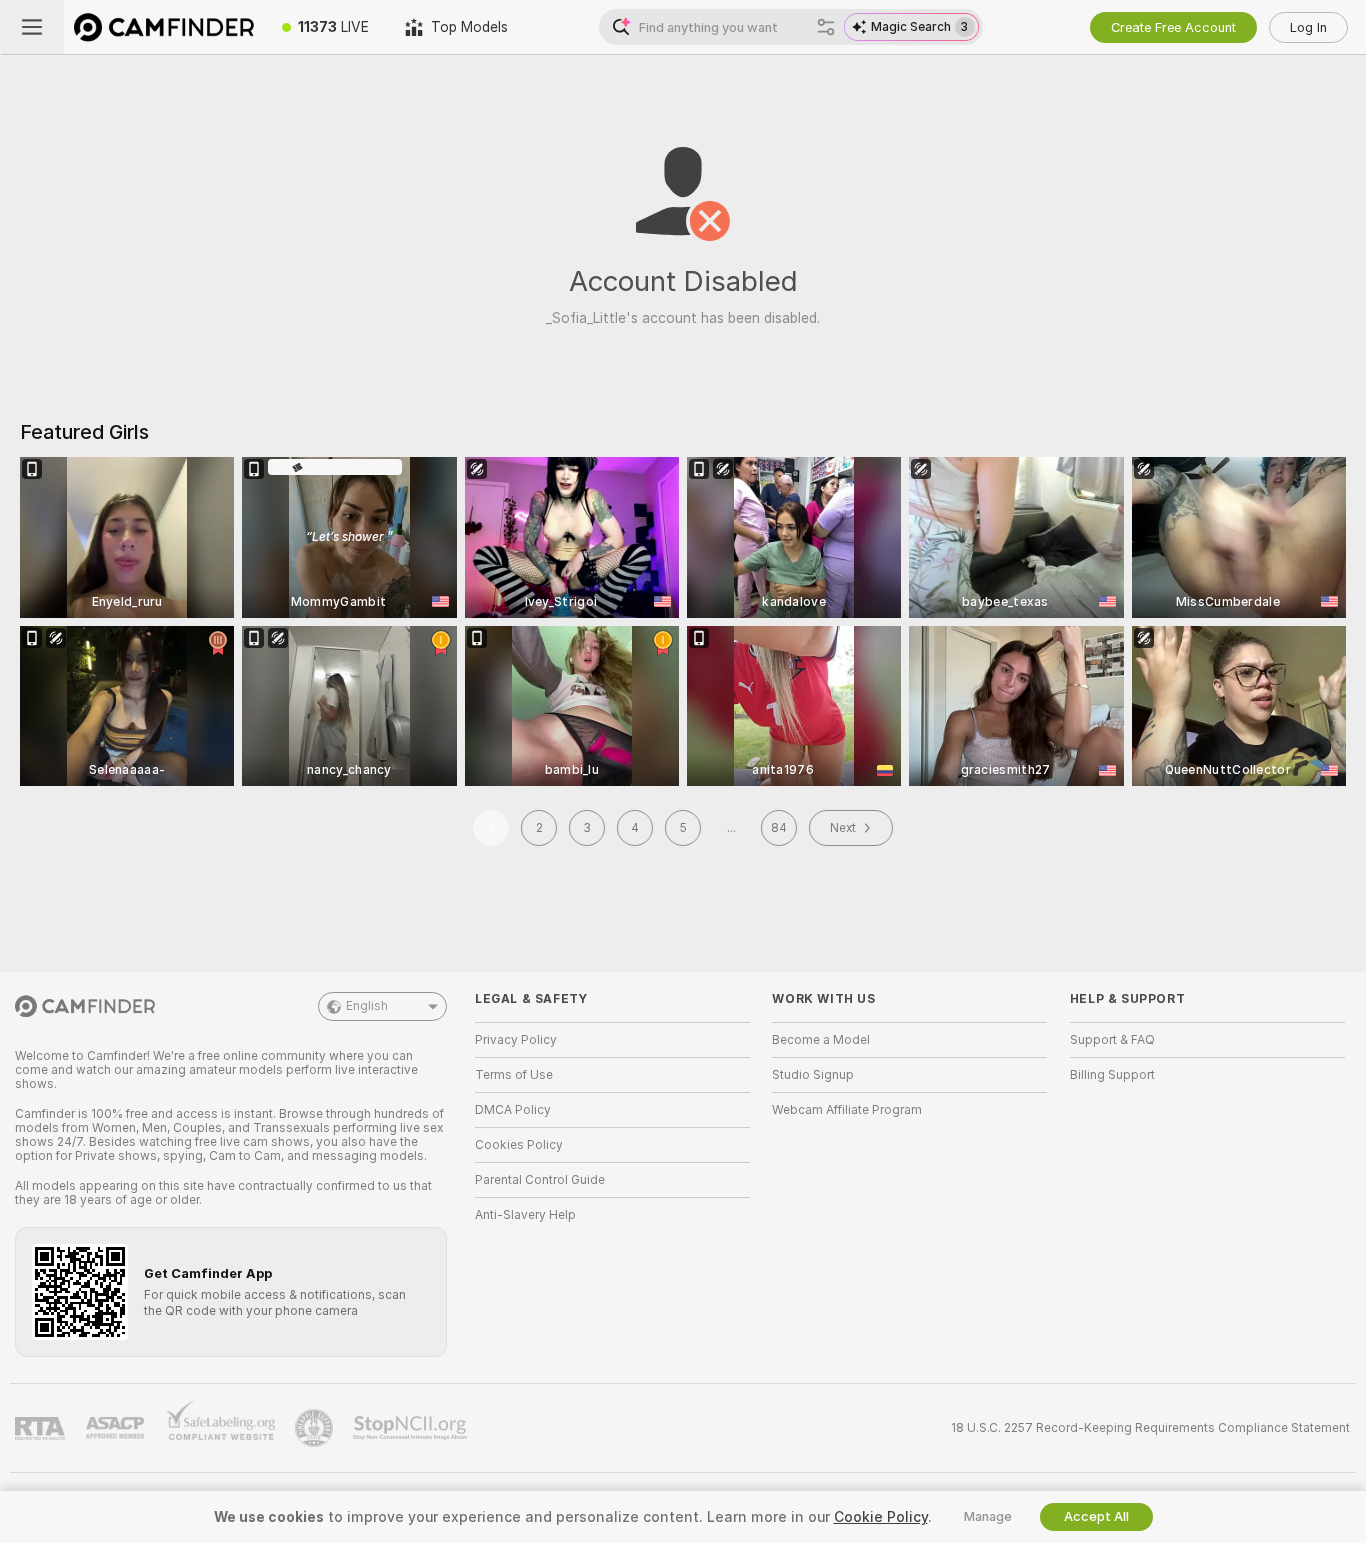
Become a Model (821, 1040)
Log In (1308, 27)
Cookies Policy (519, 1145)
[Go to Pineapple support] (316, 1428)
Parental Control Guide (540, 1180)
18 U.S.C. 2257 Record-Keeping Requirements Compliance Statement (1150, 1428)
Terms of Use (514, 1075)
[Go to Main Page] (164, 27)
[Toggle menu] (32, 27)
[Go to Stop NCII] (412, 1428)
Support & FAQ (1112, 1040)
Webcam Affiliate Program (847, 1110)
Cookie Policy (881, 1517)
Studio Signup (813, 1075)
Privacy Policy (516, 1040)
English (367, 1006)
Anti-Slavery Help (525, 1215)
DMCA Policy (513, 1110)
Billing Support (1112, 1075)
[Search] (826, 27)
